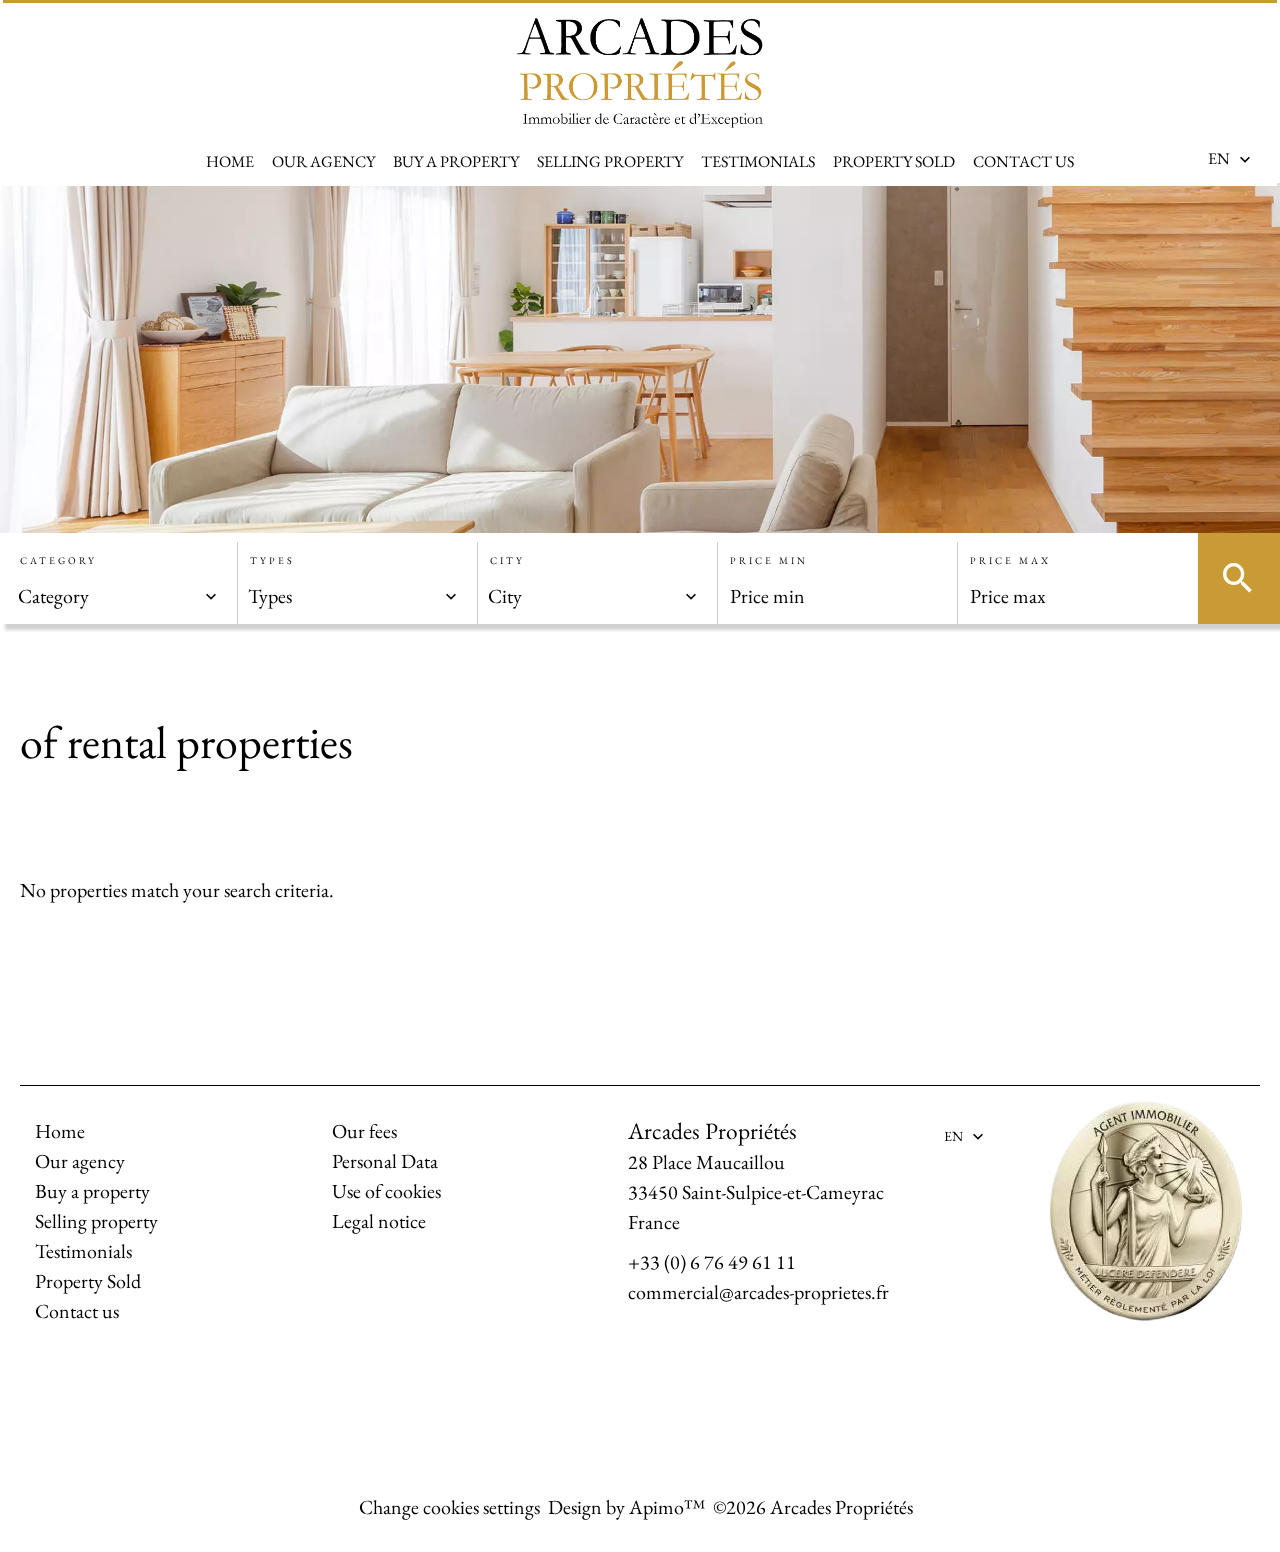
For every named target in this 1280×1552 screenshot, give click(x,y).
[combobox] (118, 596)
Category (58, 560)
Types (272, 560)
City (507, 560)
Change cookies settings (449, 1507)
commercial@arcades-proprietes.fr (758, 1292)
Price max (1010, 560)
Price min (769, 560)
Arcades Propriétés (712, 1130)
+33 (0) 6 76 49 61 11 (712, 1262)
